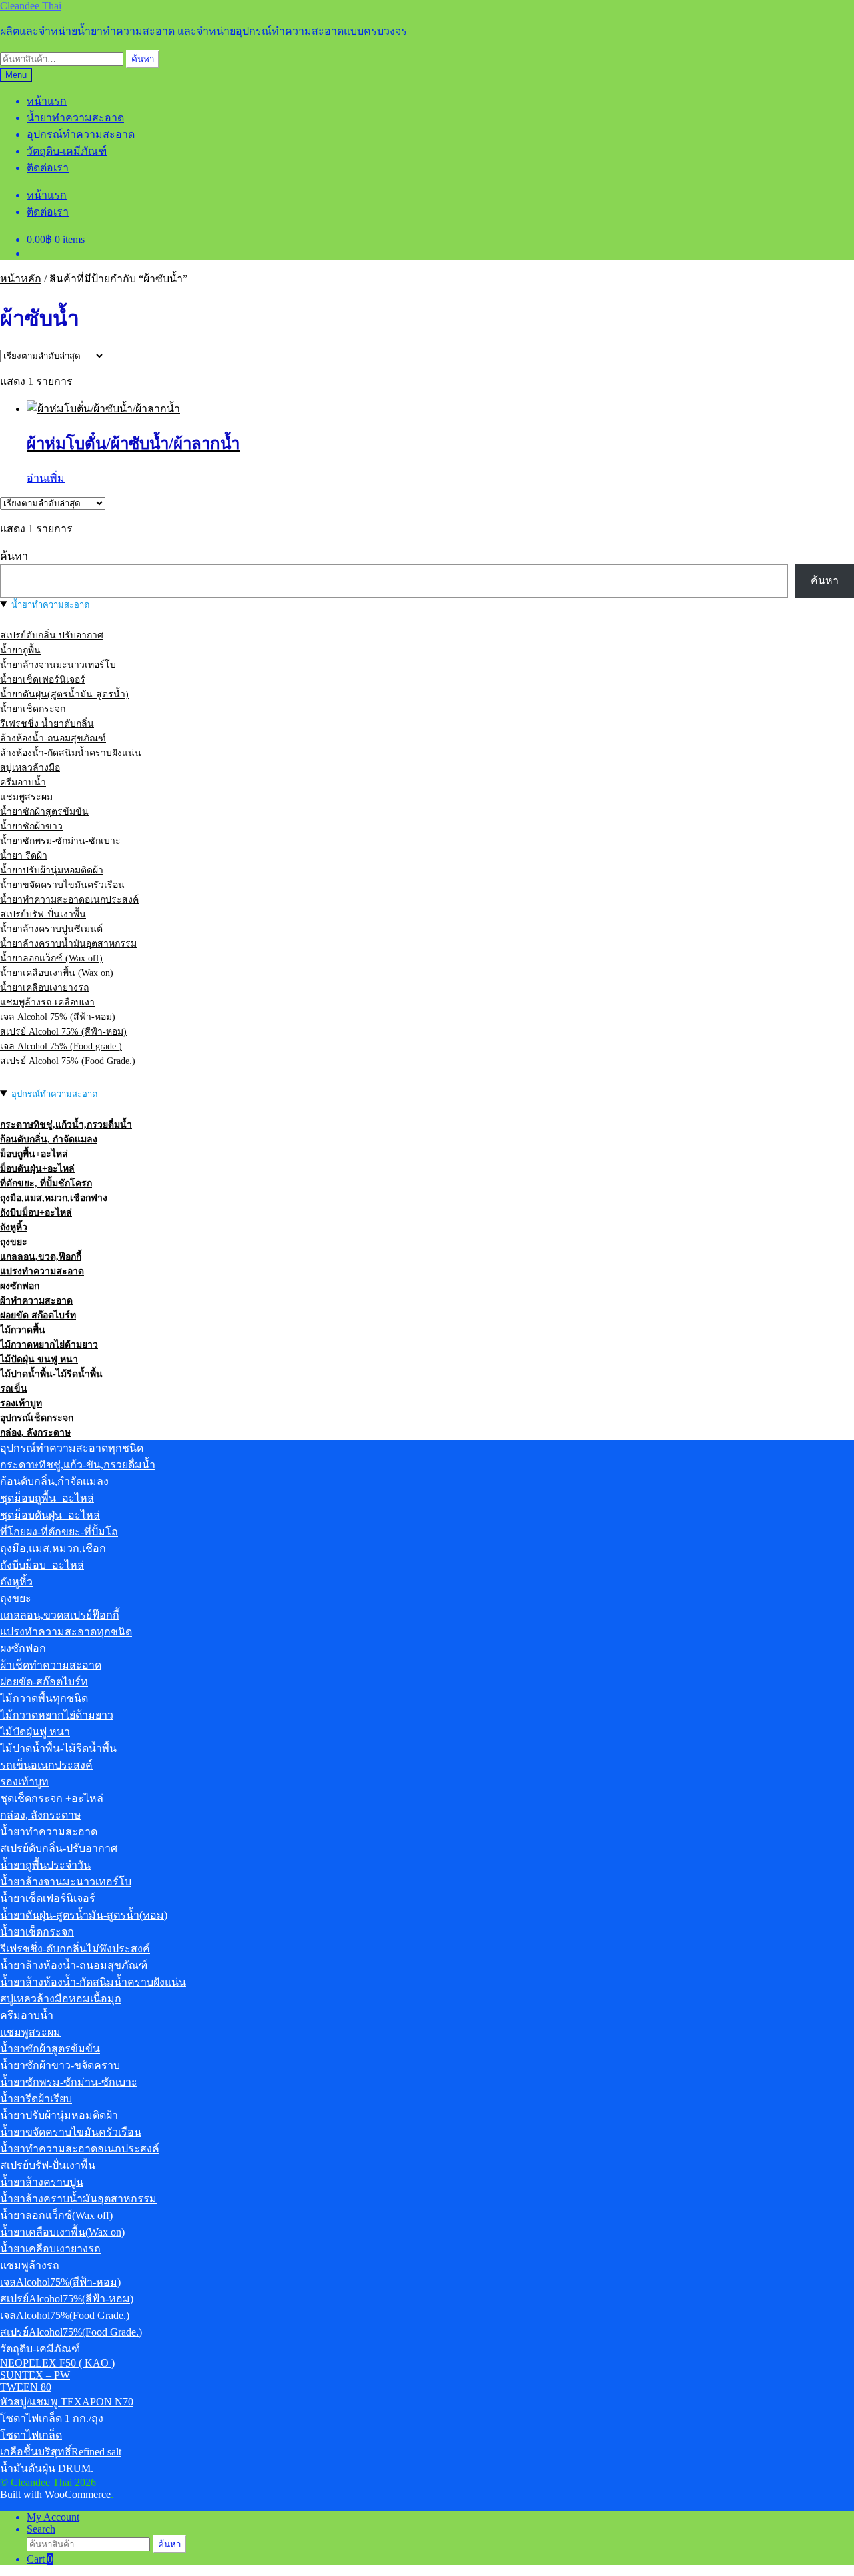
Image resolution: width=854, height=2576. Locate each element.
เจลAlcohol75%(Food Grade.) (65, 2315)
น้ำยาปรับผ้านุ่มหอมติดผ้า (52, 870)
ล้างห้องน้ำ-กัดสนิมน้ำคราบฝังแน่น (71, 753)
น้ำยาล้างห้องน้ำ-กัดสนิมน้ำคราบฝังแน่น (93, 1982)
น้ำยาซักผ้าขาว (31, 826)
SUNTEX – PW (35, 2375)
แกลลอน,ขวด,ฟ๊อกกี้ (41, 1257)
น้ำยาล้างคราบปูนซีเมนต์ (51, 929)
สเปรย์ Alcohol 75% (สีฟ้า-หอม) (63, 1032)
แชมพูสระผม (26, 797)
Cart (40, 2559)
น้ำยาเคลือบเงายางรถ (44, 988)
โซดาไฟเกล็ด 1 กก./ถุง (52, 2418)
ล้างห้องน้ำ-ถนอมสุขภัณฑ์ (53, 738)
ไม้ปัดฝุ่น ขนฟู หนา (39, 1359)
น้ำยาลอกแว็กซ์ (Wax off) (51, 958)
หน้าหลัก (21, 279)
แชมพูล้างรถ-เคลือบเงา (47, 1002)
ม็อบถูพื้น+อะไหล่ (34, 1154)
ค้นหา (143, 59)
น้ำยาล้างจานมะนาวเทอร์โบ (58, 665)
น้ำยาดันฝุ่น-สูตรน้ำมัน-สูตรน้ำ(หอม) (84, 1915)
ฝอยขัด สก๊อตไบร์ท (38, 1315)
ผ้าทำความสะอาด (36, 1301)
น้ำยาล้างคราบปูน (42, 2182)
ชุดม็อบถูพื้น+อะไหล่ (47, 1498)
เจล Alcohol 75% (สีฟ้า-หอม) (58, 1017)
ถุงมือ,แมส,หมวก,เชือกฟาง (54, 1198)
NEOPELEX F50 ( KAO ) (57, 2363)
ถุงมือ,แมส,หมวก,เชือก (53, 1548)
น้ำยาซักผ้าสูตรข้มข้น (44, 812)
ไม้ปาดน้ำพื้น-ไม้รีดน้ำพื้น (51, 1374)
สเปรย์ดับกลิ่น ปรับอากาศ (52, 635)
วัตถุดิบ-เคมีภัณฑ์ (67, 151)
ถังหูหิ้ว (14, 1227)
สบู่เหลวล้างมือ (30, 768)
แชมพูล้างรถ (30, 2265)
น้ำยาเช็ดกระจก (33, 709)
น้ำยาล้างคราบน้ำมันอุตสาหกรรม (68, 944)
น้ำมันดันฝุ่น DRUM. (47, 2468)
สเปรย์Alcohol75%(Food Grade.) (71, 2332)
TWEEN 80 (26, 2387)
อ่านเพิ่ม (46, 478)
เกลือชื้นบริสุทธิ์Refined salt (61, 2452)
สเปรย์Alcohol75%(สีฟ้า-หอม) (67, 2299)
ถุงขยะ (14, 1242)
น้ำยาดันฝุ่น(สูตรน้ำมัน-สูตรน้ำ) (64, 694)
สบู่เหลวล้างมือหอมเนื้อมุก (61, 1999)
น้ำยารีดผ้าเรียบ (36, 2099)
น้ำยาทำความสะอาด (75, 118)
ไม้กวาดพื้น (23, 1330)
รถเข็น (14, 1389)
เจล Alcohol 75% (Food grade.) (61, 1046)
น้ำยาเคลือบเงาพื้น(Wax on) (62, 2232)
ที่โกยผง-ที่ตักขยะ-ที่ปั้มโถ (59, 1532)
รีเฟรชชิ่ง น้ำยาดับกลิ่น (47, 724)
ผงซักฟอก (20, 1286)
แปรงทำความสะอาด (42, 1271)
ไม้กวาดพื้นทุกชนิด (44, 1698)
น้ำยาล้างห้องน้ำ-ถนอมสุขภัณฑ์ (74, 1965)
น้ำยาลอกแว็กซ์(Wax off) (56, 2215)
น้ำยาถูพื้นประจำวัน (45, 1865)
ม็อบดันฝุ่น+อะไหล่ (37, 1169)
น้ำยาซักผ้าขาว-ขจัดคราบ (60, 2065)
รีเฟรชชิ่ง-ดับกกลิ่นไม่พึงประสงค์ (75, 1949)
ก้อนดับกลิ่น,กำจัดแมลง (54, 1481)
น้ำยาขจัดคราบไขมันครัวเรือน (62, 885)
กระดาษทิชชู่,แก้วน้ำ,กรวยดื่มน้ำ (66, 1125)
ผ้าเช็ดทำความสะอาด (51, 1665)
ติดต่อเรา (48, 168)
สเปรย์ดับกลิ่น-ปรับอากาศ (59, 1848)
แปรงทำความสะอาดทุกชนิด (66, 1632)
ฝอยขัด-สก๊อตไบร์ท (44, 1682)
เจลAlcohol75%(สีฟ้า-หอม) (60, 2282)
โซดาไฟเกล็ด (31, 2435)
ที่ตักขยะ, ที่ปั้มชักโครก (46, 1183)
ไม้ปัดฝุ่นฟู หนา (35, 1732)
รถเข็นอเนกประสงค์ (46, 1765)
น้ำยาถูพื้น (20, 650)
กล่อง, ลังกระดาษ (35, 1433)
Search (41, 2529)
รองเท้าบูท (21, 1403)
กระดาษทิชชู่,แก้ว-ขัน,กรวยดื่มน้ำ (78, 1465)
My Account (53, 2517)
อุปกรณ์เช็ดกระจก (37, 1418)
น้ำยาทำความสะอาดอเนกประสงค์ (69, 900)
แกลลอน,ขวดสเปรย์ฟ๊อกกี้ (60, 1615)
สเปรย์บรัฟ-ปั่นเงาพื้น (43, 914)
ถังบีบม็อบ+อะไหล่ (36, 1213)
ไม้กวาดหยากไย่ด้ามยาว (49, 1345)
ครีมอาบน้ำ (23, 782)
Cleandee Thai (31, 6)
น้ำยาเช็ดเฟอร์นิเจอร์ (43, 680)
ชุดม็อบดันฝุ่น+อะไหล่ (50, 1515)
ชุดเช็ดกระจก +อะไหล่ (52, 1798)
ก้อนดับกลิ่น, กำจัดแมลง (49, 1139)
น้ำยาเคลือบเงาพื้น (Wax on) (57, 973)
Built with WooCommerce (55, 2494)
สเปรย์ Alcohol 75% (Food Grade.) (68, 1061)
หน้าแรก (47, 101)
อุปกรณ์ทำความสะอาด (81, 134)
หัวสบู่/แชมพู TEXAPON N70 (67, 2402)
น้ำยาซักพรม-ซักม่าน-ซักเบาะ (60, 841)
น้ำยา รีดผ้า (24, 856)
